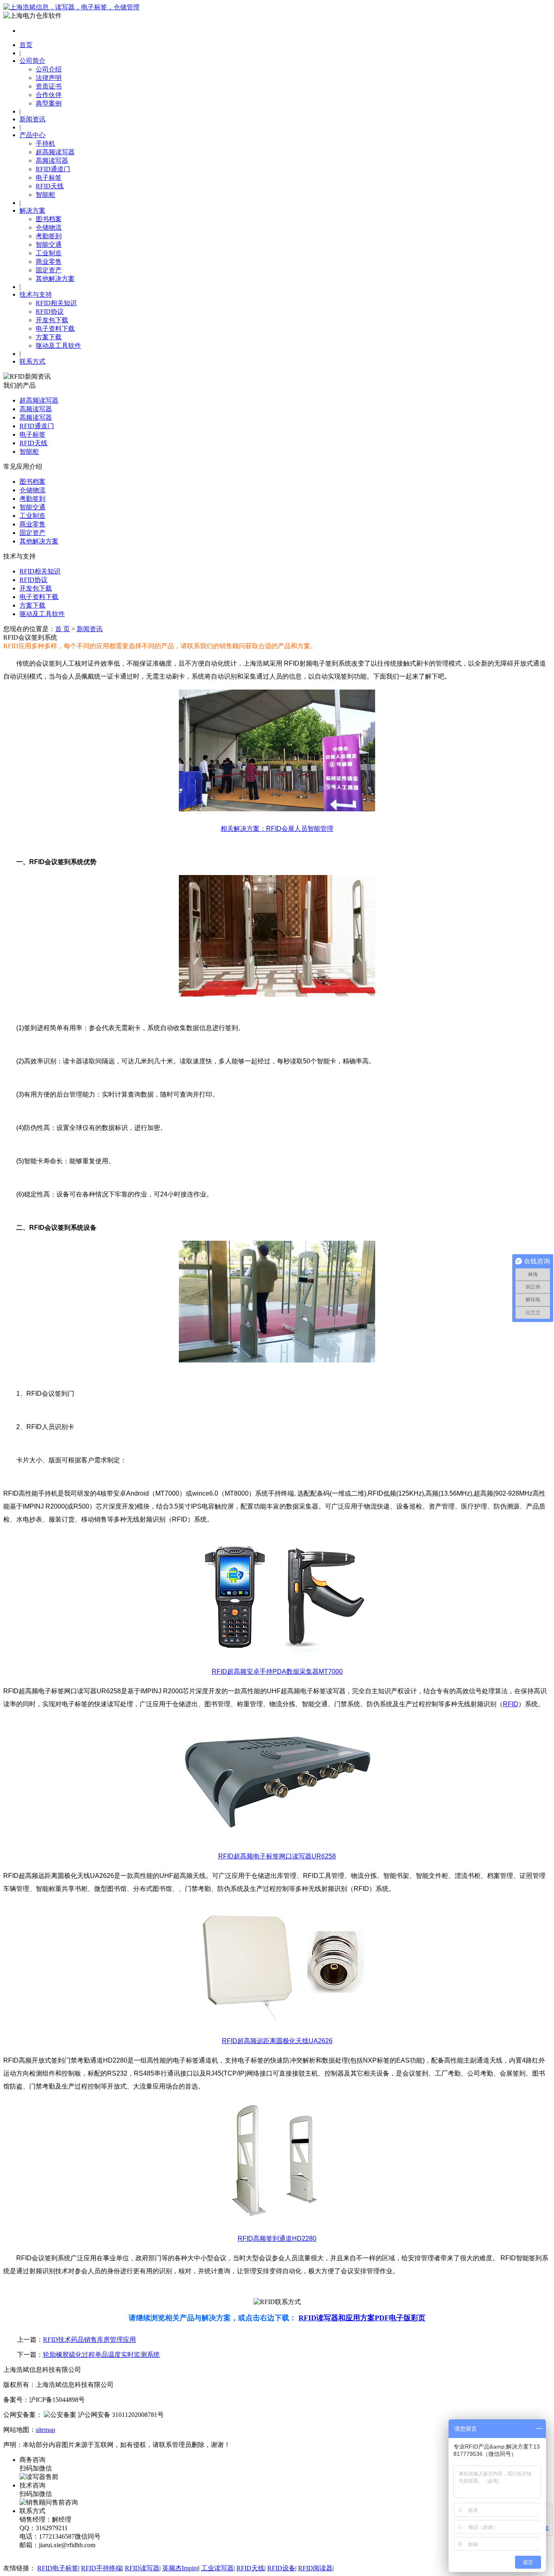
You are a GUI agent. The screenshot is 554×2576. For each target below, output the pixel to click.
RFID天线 (50, 186)
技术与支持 (36, 294)
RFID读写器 (142, 2568)
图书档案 (49, 219)
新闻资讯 (32, 119)
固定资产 (49, 270)
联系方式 (32, 361)
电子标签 (49, 178)
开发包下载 (52, 320)
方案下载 (49, 337)
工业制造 (49, 253)
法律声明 (49, 78)
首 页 (62, 629)
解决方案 (32, 210)
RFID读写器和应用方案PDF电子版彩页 (362, 2318)
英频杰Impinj (180, 2568)
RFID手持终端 (102, 2568)
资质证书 (49, 86)
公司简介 (32, 61)
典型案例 (49, 103)
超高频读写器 (55, 152)
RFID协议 (50, 311)
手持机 (45, 143)
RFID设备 (281, 2568)
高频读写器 (52, 161)
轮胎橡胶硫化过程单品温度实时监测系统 (101, 2355)
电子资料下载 (55, 329)
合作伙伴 (49, 95)
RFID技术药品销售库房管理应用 (89, 2340)
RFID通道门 (53, 169)
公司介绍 (49, 69)
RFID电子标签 (58, 2568)
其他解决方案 (55, 279)
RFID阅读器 (315, 2568)
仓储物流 (49, 227)
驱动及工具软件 (58, 346)
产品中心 (32, 135)
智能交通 (49, 245)
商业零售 (49, 262)
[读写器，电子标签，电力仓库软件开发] (71, 7)
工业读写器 (217, 2568)
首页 (26, 45)
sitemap (45, 2430)
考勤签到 (49, 236)
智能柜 (45, 195)
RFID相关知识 (56, 303)
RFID (511, 1704)
